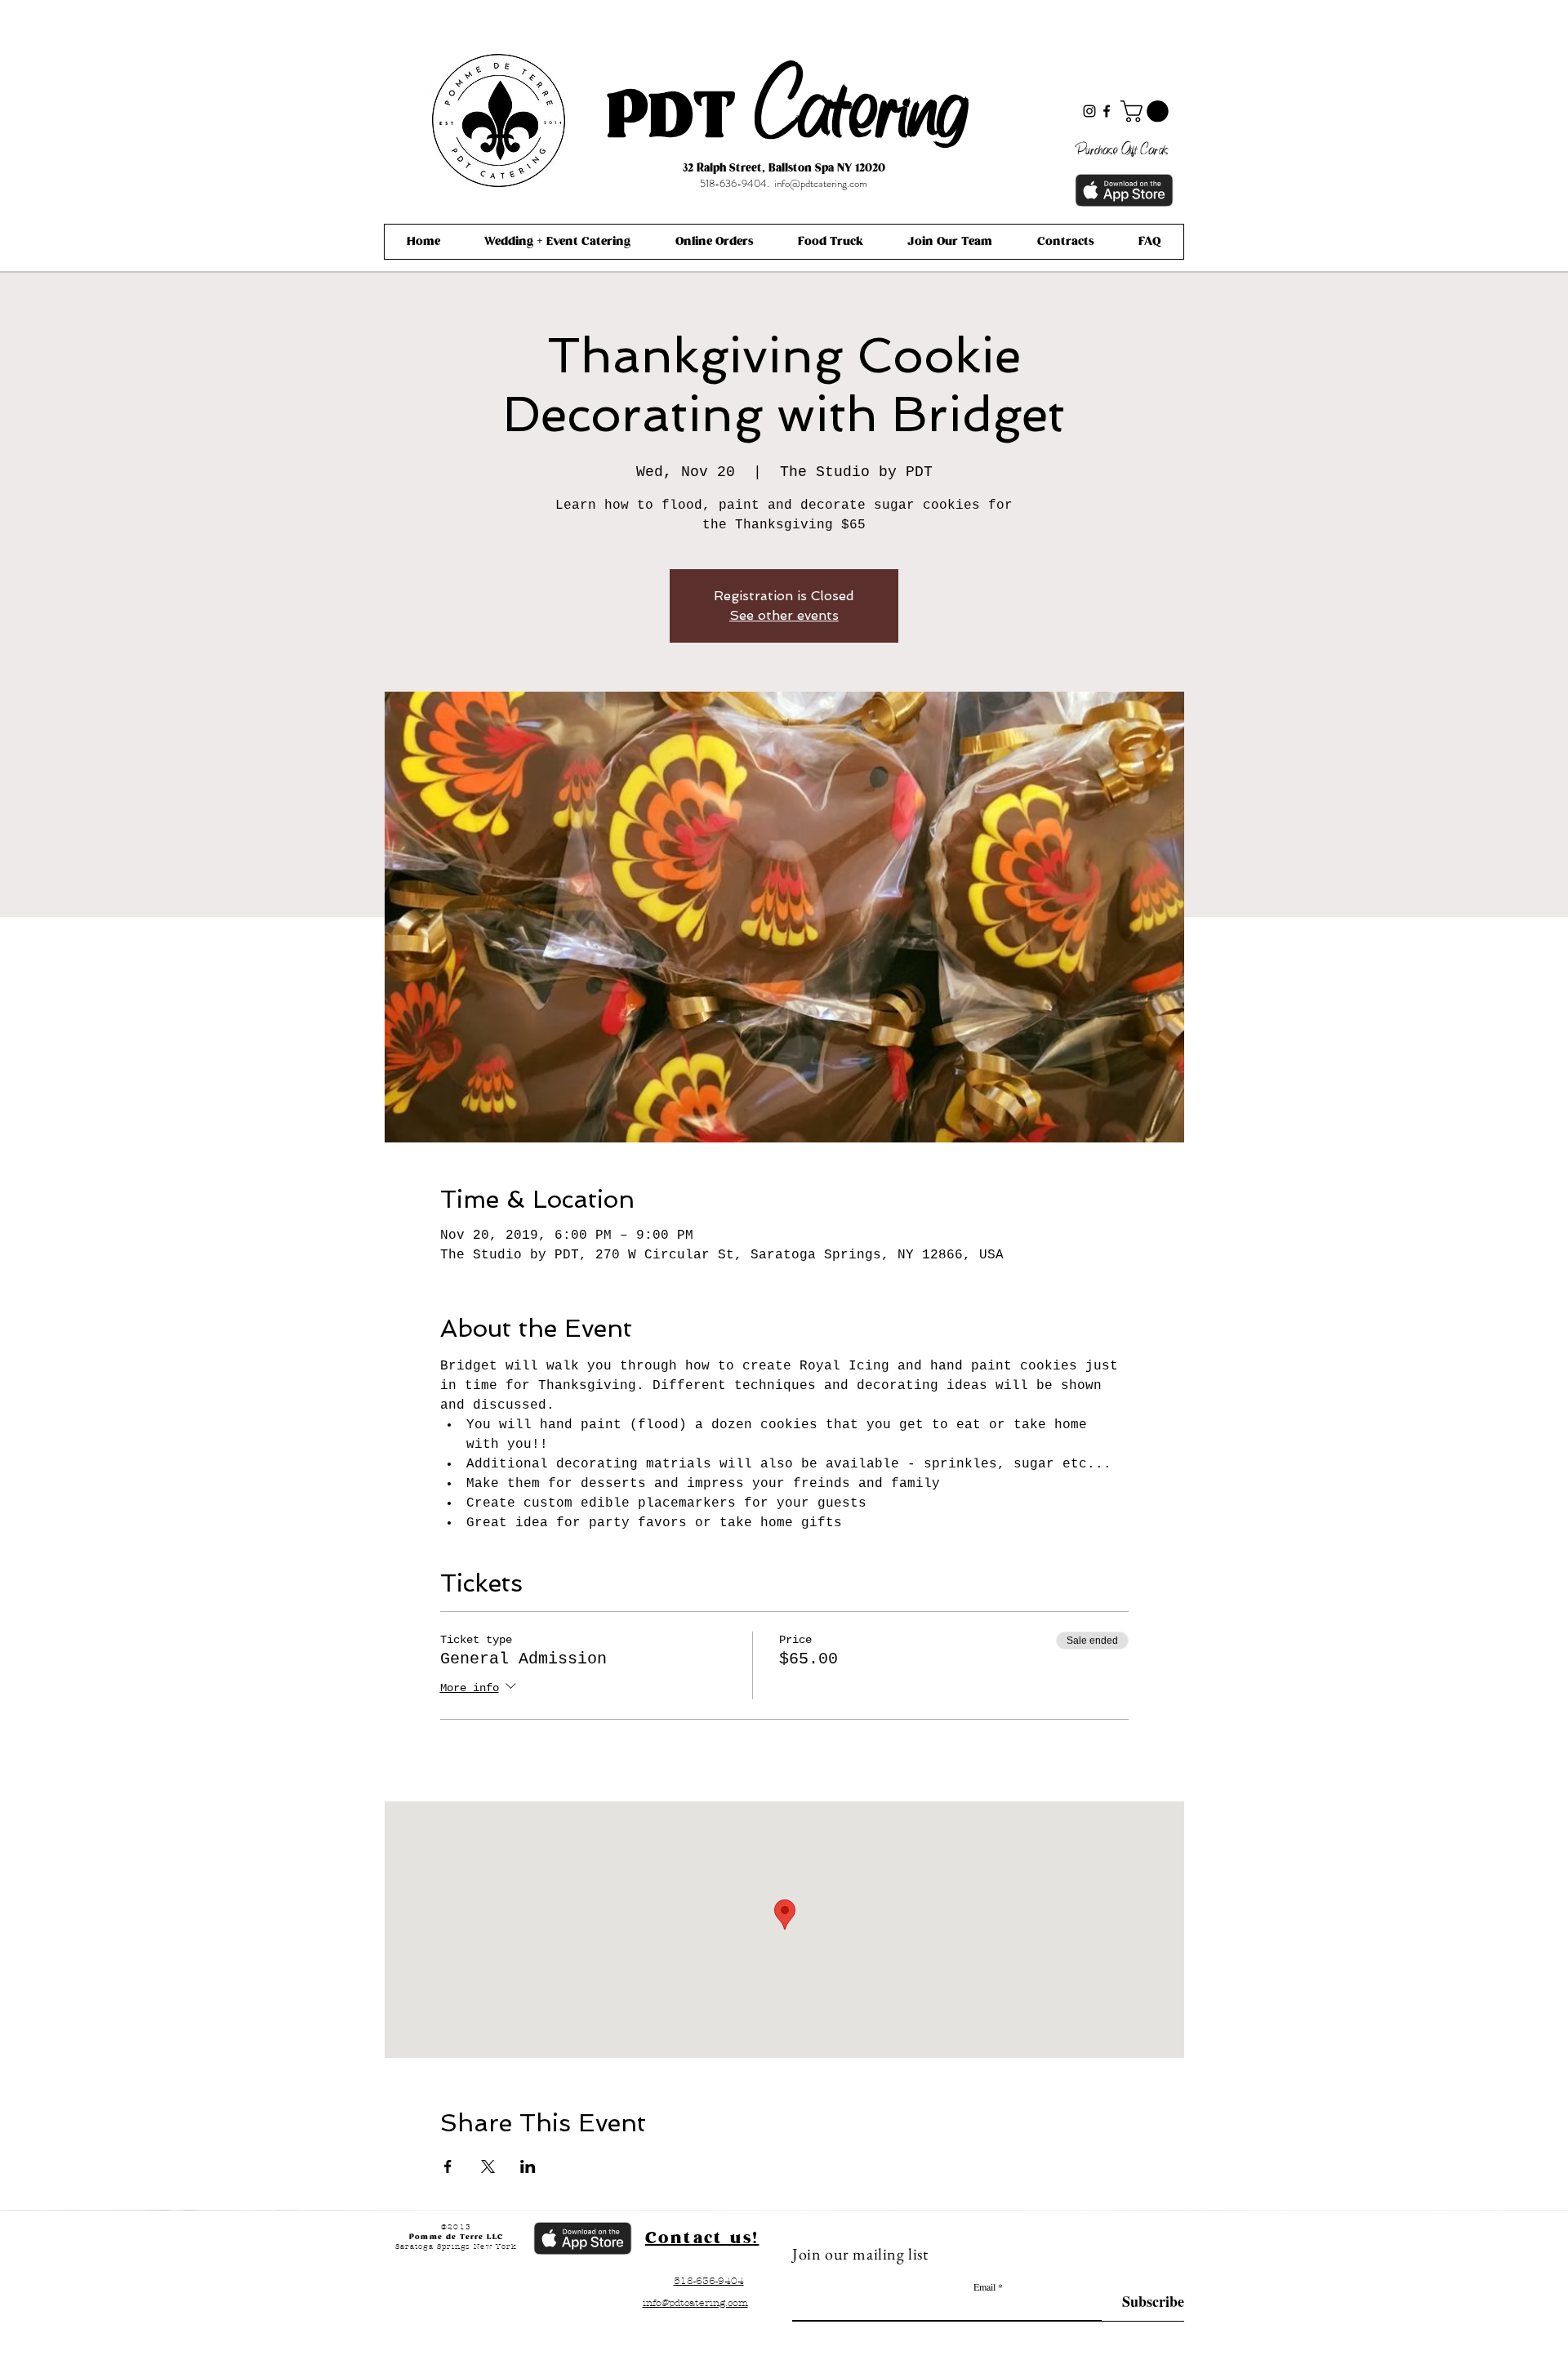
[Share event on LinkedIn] (528, 2166)
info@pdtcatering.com (821, 183)
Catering (862, 100)
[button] (1147, 111)
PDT (671, 117)
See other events (784, 615)
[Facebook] (1107, 111)
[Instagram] (1089, 111)
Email (984, 2287)
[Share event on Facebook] (448, 2166)
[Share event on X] (488, 2166)
